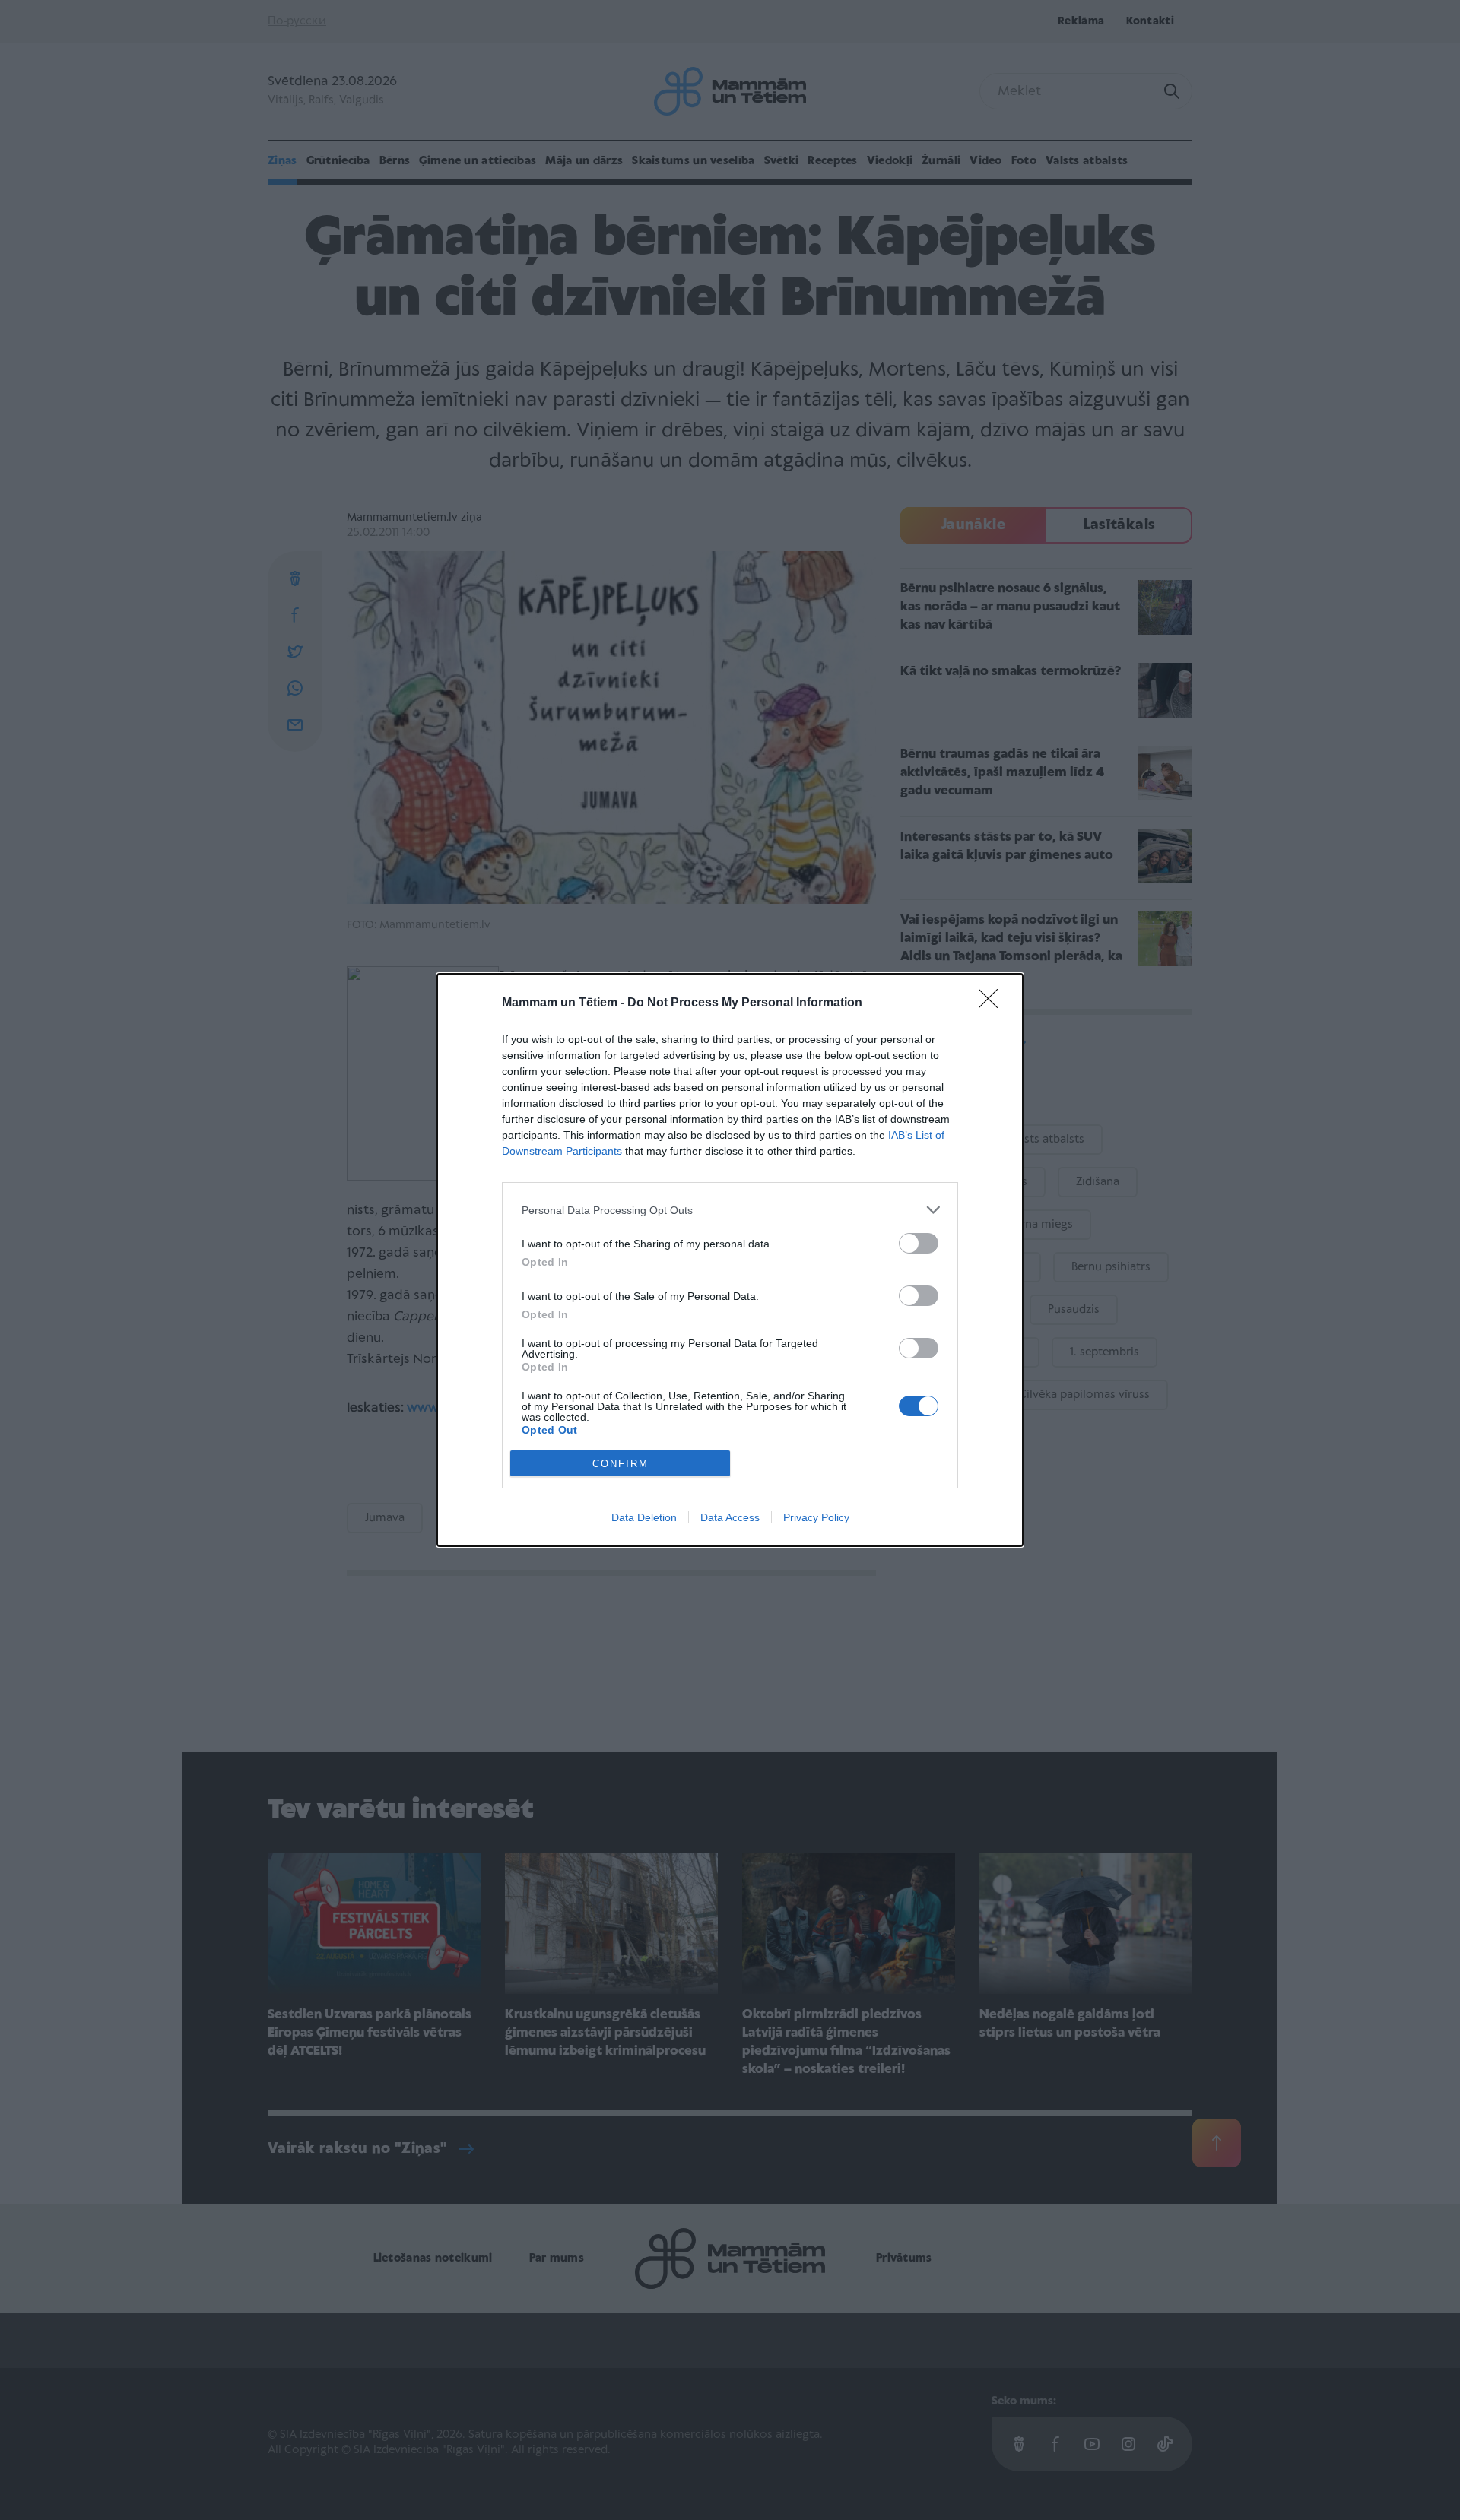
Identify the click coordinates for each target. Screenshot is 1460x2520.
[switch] (919, 1243)
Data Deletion (644, 1517)
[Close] (993, 1003)
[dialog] (730, 1260)
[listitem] (730, 1210)
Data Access (730, 1517)
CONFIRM (620, 1464)
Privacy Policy (816, 1517)
